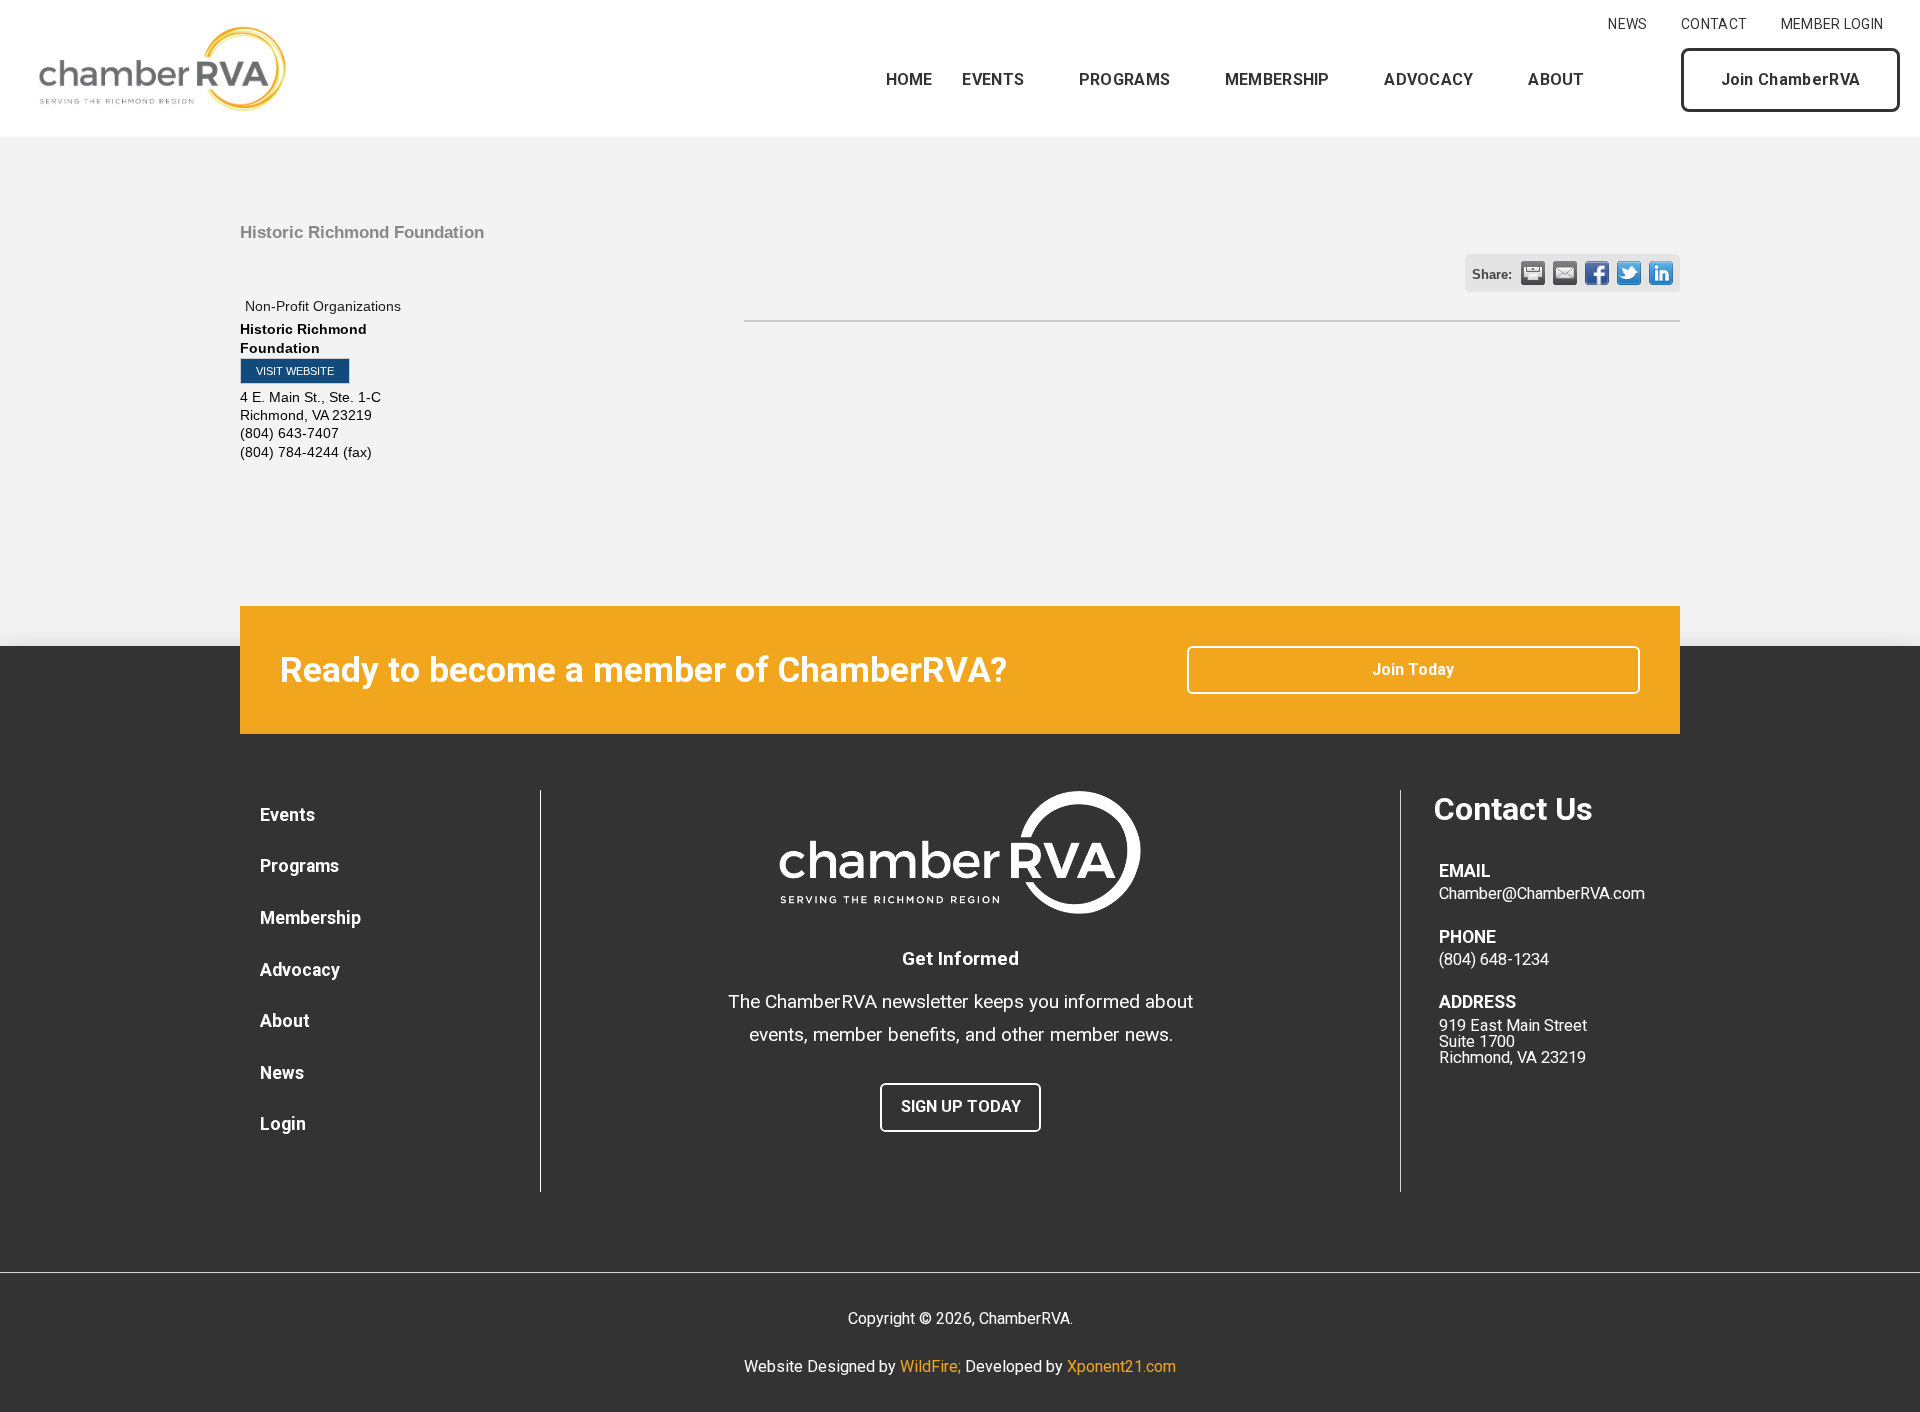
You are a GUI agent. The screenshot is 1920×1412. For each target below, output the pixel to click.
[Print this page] (1533, 273)
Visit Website (295, 371)
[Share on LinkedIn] (1661, 273)
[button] (1649, 80)
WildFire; (932, 1366)
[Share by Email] (1565, 273)
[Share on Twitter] (1629, 273)
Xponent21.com (1121, 1366)
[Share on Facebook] (1597, 273)
